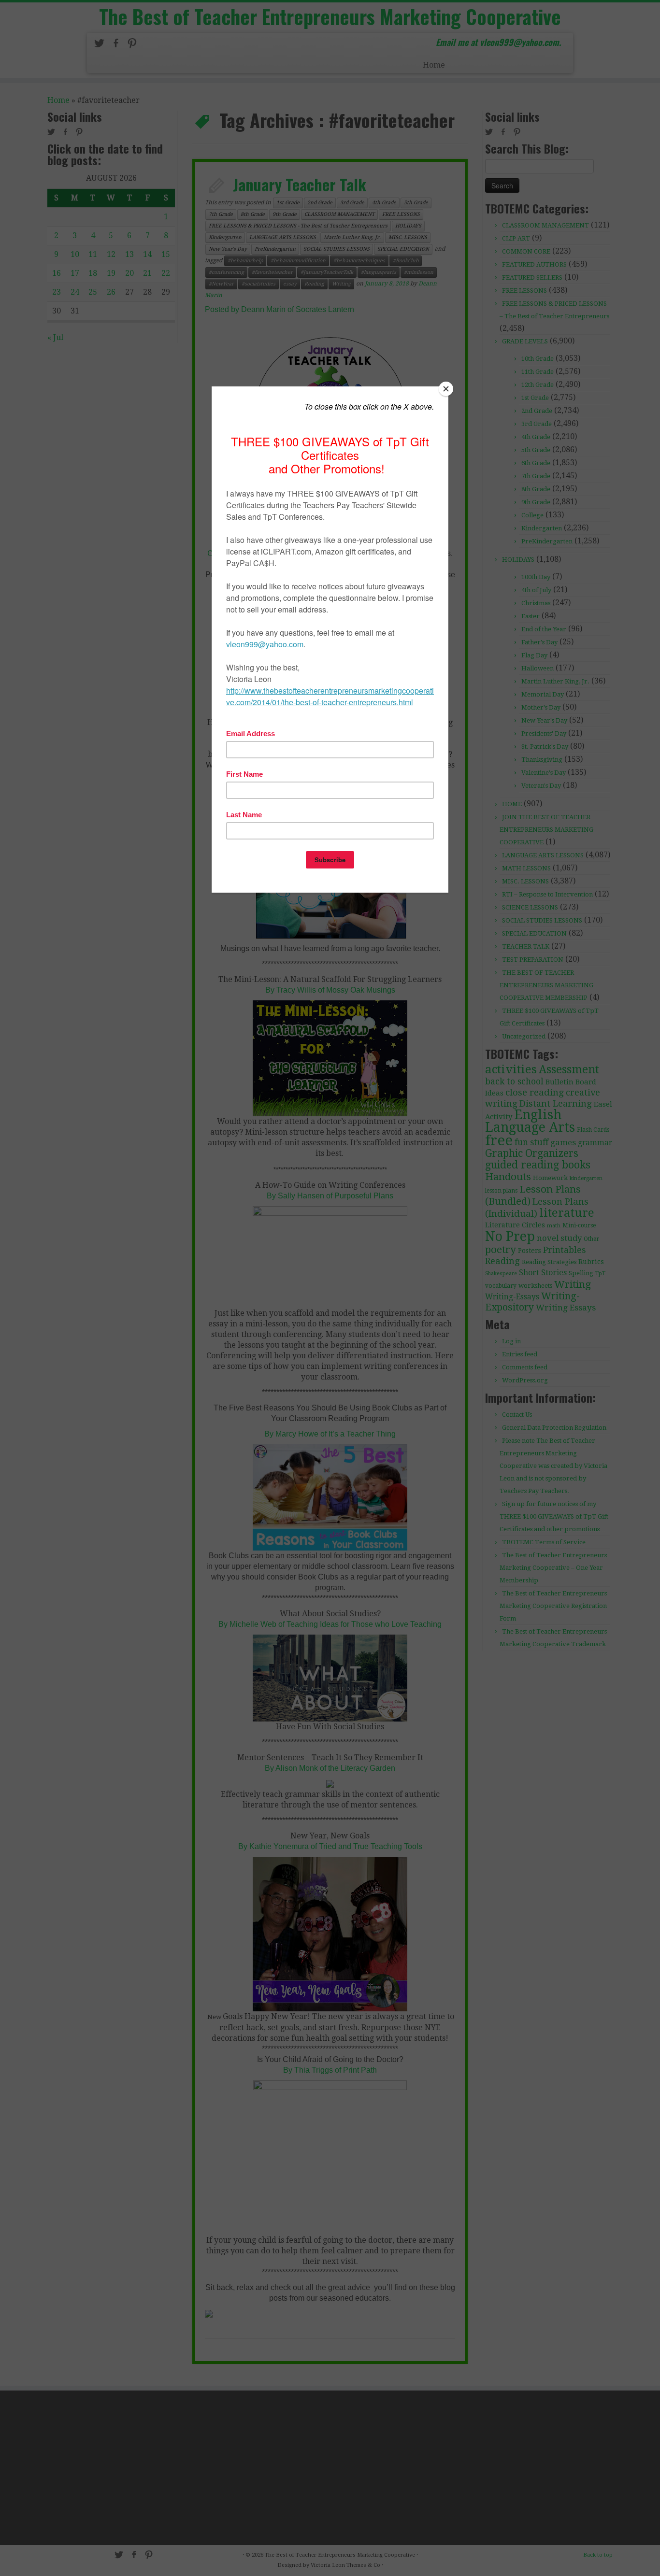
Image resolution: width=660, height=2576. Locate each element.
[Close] (446, 389)
